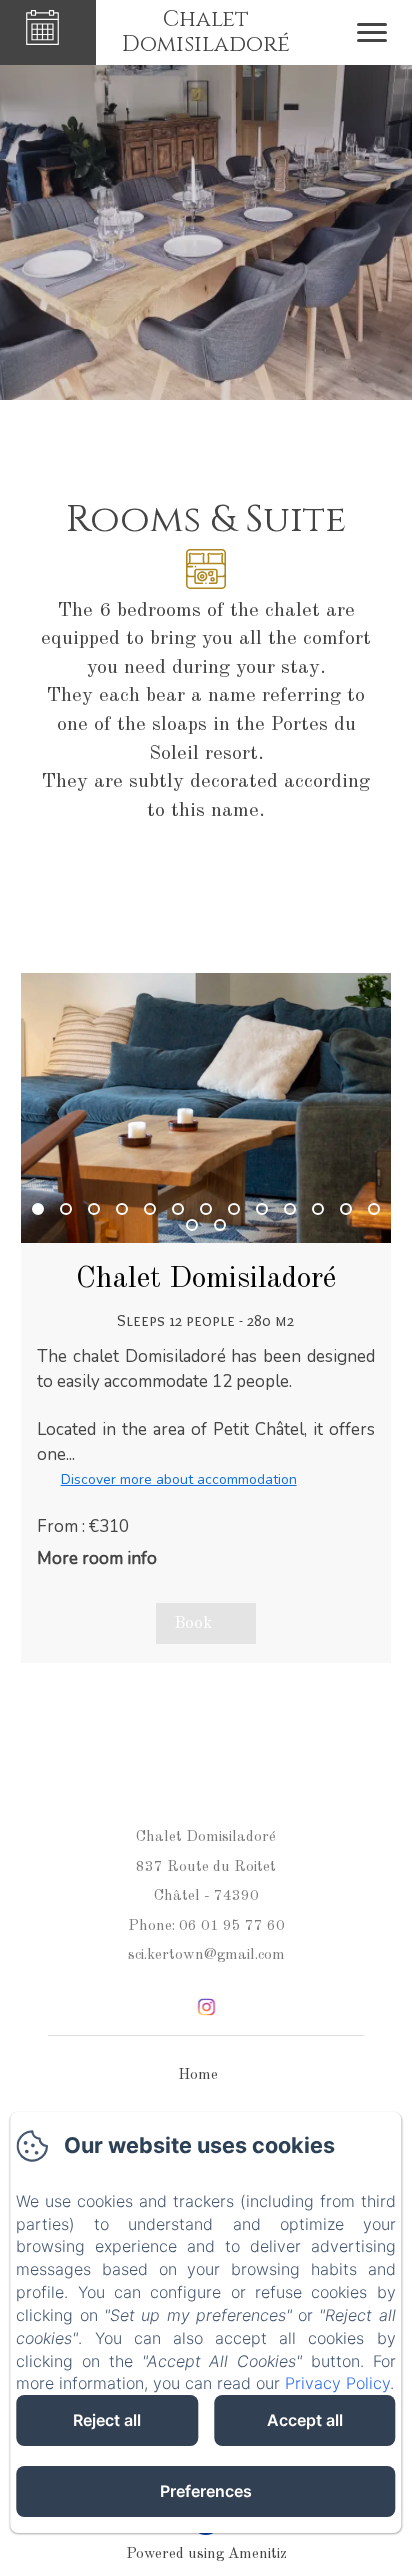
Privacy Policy (337, 2383)
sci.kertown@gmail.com (206, 1955)
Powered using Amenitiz (206, 2554)
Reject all (107, 2420)
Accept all (305, 2420)
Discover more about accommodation (179, 1479)
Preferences (206, 2491)
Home (198, 2075)
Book (193, 1623)
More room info (97, 1558)
